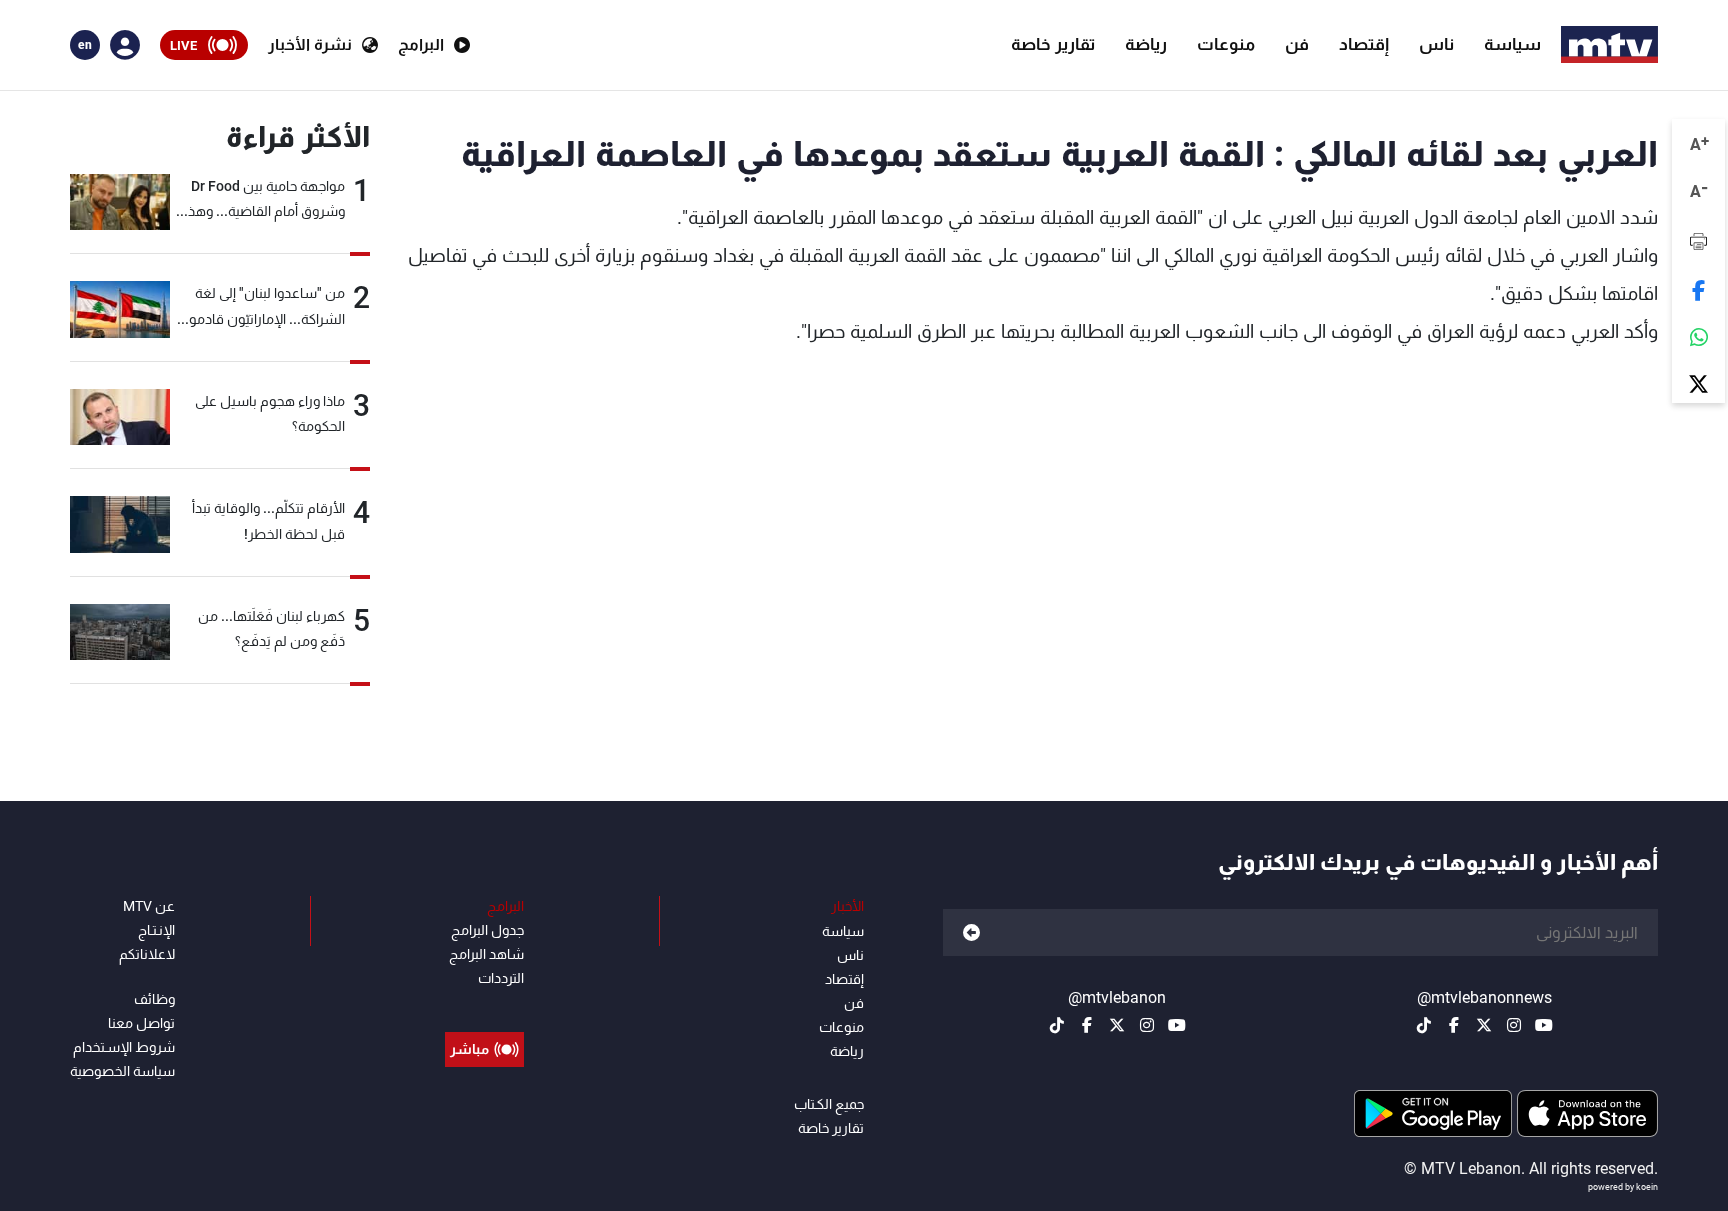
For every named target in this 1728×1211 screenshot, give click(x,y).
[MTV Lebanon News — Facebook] (1454, 1025)
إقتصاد (1364, 44)
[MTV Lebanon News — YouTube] (1544, 1025)
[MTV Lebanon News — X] (1484, 1025)
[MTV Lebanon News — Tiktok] (1424, 1025)
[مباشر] (484, 1004)
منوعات (1226, 44)
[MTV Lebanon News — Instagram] (1514, 1025)
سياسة (1512, 44)
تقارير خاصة (1053, 44)
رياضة (1146, 44)
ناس (1436, 44)
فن (1297, 44)
